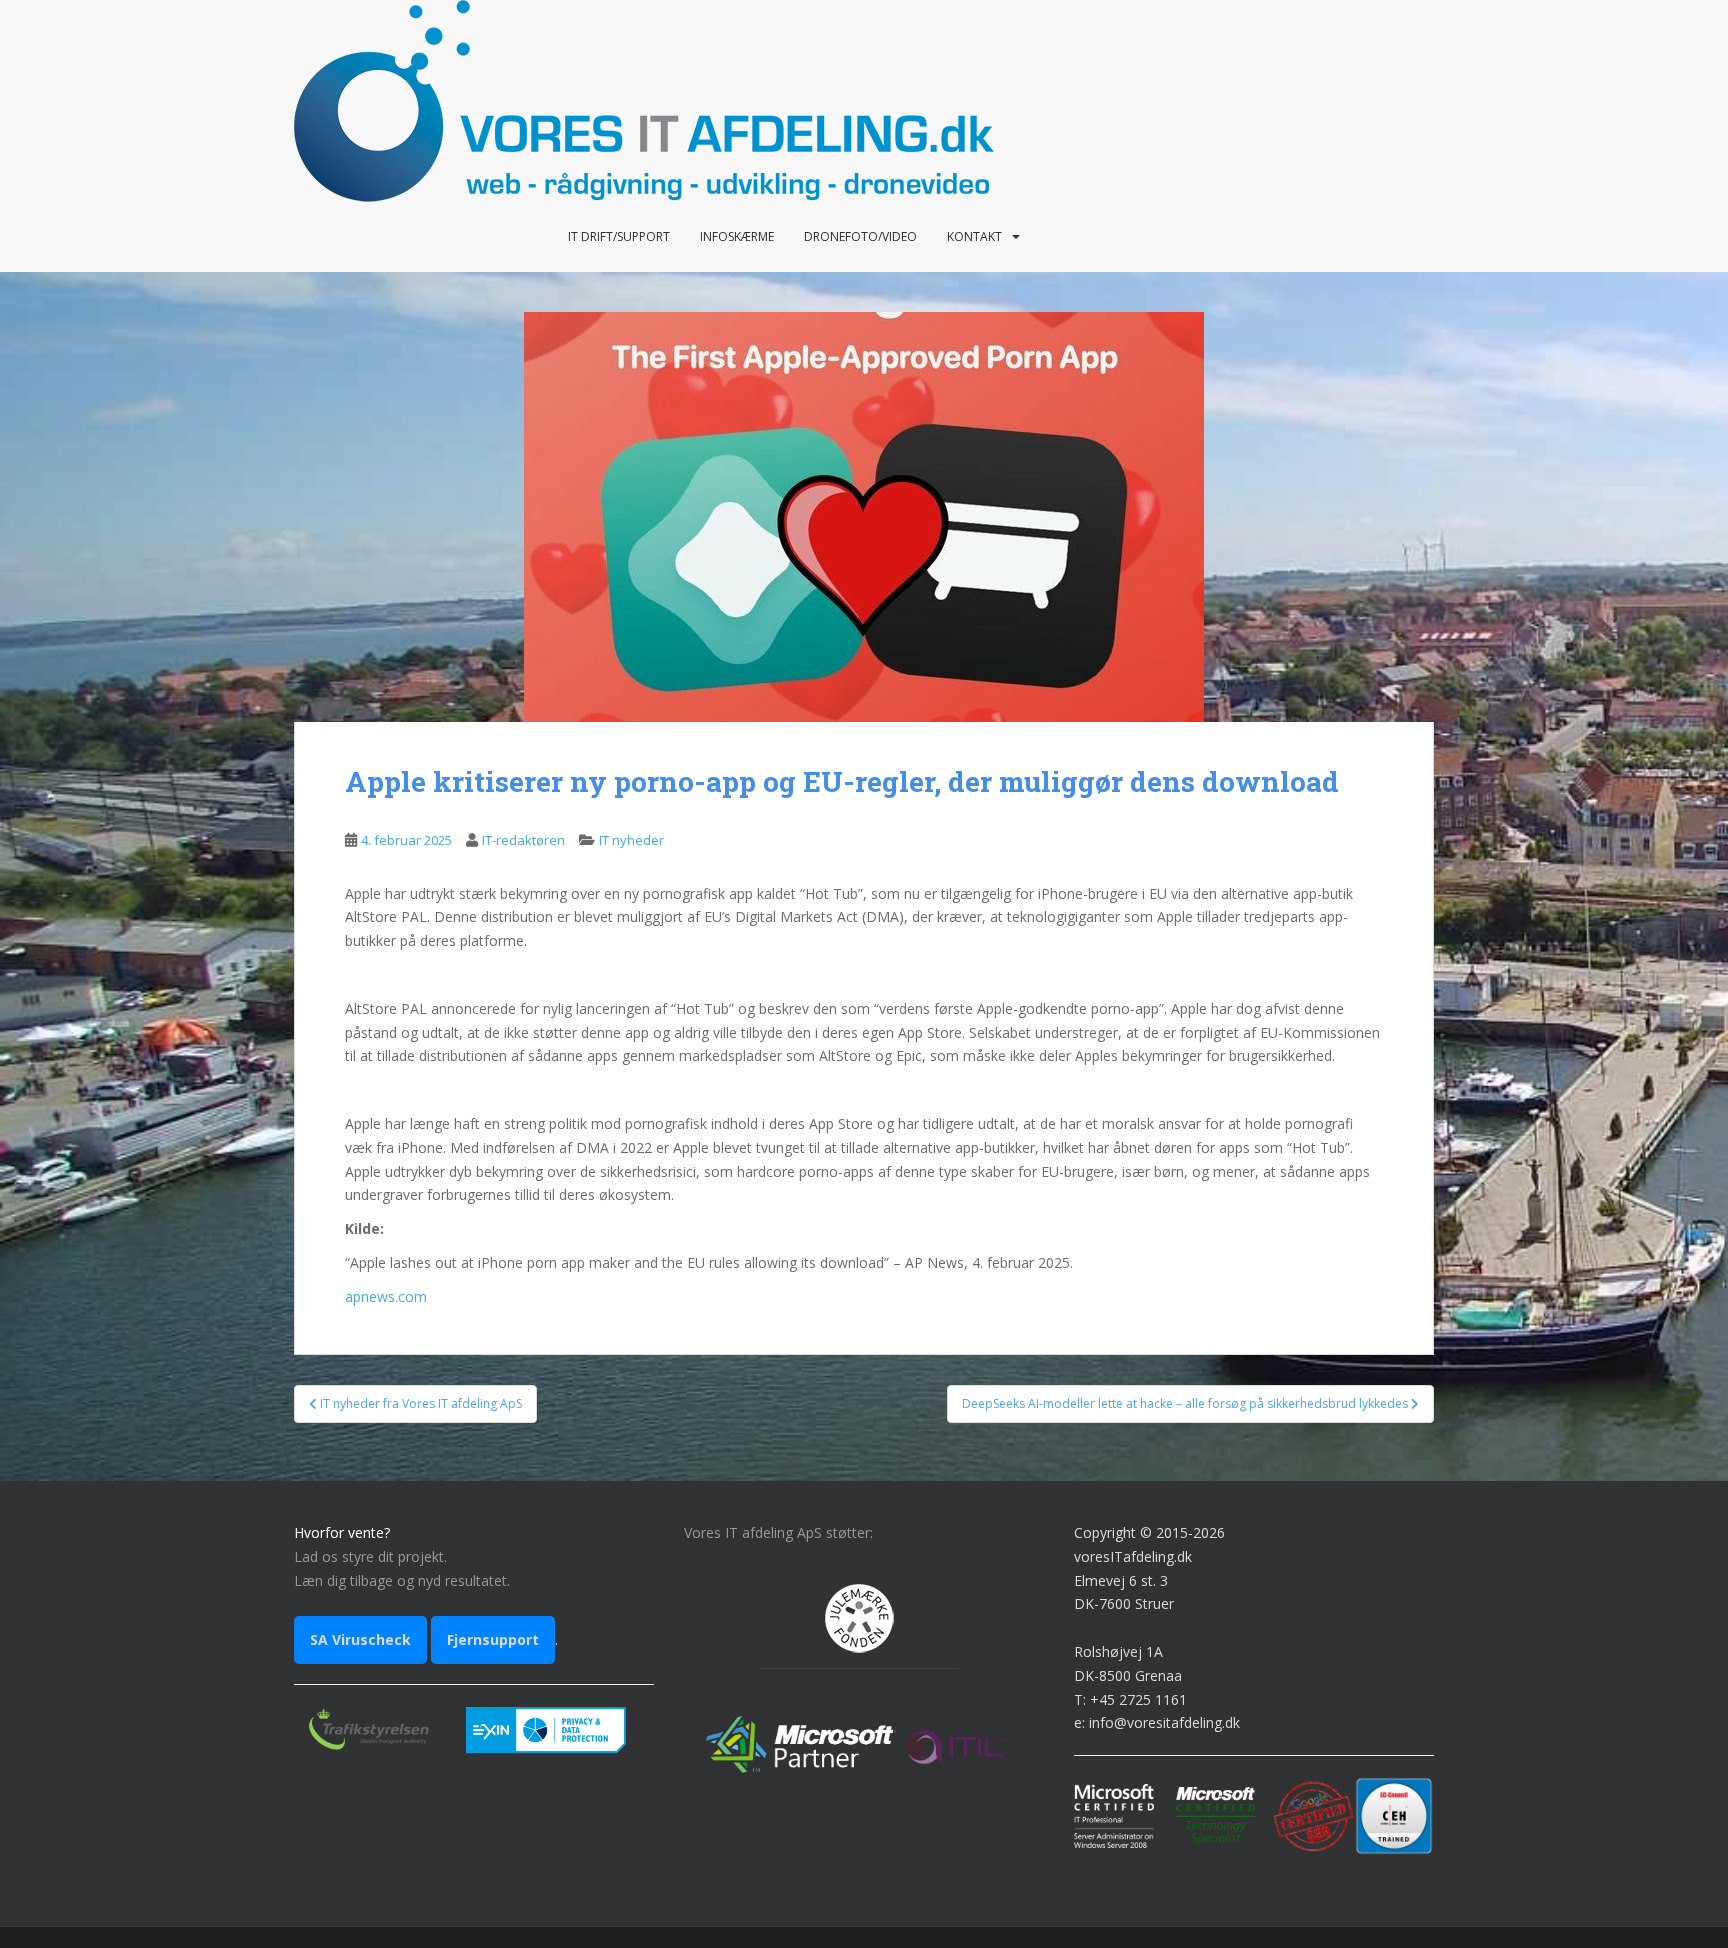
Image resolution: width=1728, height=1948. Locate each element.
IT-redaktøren (523, 840)
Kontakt (974, 236)
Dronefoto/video (860, 236)
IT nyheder (631, 840)
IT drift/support (619, 236)
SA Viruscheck (360, 1639)
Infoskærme (737, 236)
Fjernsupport (493, 1639)
